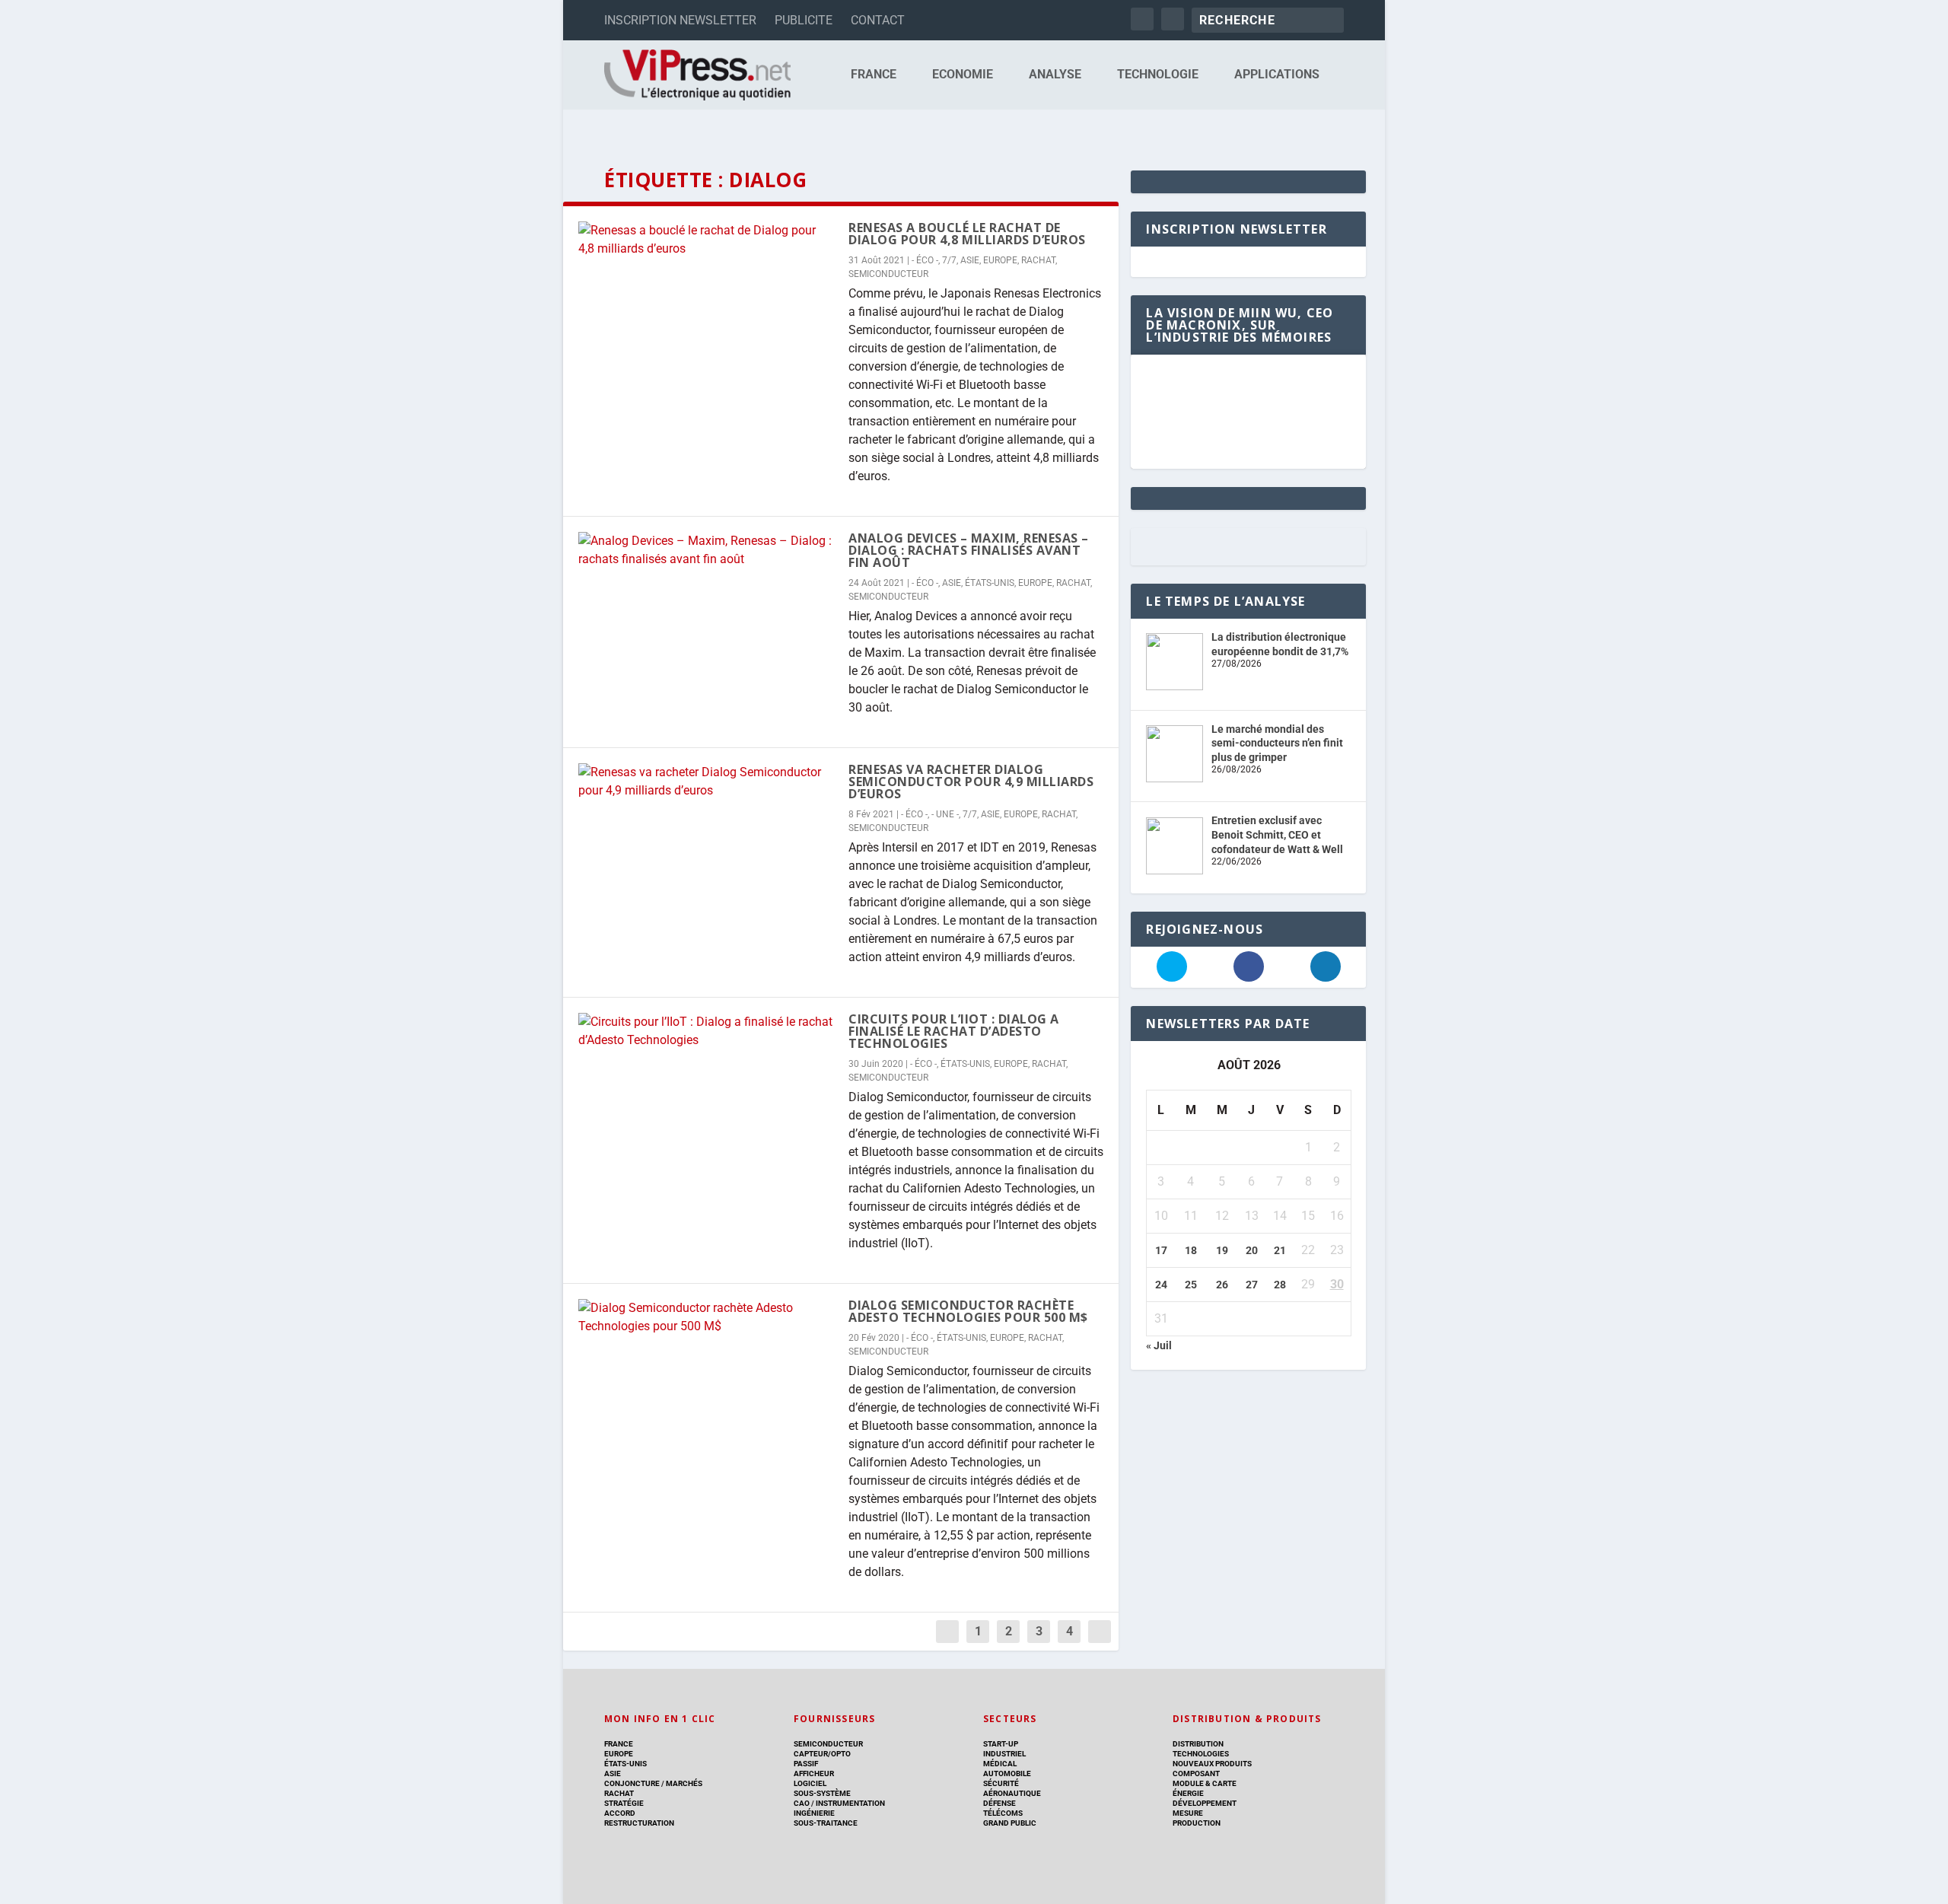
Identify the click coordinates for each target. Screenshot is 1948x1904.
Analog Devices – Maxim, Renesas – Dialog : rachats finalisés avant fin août (969, 550)
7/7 (949, 260)
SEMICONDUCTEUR (888, 274)
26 (1222, 1285)
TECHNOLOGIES (1201, 1754)
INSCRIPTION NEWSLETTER (680, 20)
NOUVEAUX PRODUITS (1212, 1764)
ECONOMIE (963, 75)
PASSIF (806, 1764)
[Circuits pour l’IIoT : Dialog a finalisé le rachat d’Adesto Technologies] (706, 1031)
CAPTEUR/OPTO (822, 1754)
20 (1252, 1250)
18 (1191, 1250)
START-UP (1001, 1744)
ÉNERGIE (1188, 1793)
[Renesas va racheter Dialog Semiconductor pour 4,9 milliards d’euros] (706, 782)
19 (1222, 1250)
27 (1252, 1285)
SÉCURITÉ (1001, 1783)
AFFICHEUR (814, 1773)
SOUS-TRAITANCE (826, 1823)
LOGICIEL (810, 1783)
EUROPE (1000, 260)
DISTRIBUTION (1198, 1744)
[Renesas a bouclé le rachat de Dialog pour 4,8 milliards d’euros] (706, 240)
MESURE (1188, 1813)
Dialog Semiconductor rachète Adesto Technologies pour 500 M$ (968, 1311)
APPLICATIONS (1277, 75)
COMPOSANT (1196, 1773)
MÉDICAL (1000, 1764)
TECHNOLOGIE (1158, 75)
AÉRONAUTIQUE (1012, 1793)
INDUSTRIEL (1004, 1754)
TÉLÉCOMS (1003, 1813)
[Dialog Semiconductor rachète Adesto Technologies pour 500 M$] (706, 1317)
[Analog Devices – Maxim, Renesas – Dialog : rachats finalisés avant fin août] (706, 550)
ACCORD (620, 1813)
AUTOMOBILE (1007, 1773)
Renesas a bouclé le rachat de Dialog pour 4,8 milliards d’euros (967, 234)
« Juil (1159, 1345)
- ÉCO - (925, 260)
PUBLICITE (804, 20)
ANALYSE (1055, 75)
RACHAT (1038, 260)
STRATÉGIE (624, 1803)
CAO (802, 1803)
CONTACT (878, 20)
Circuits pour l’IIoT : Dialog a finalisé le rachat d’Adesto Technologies (954, 1031)
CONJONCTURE (632, 1783)
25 (1191, 1285)
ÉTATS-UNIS (990, 583)
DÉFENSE (999, 1803)
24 (1161, 1285)
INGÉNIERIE (814, 1813)
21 (1280, 1250)
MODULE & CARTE (1205, 1783)
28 (1280, 1285)
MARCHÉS (684, 1783)
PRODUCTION (1197, 1823)
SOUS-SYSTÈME (822, 1793)
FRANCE (874, 75)
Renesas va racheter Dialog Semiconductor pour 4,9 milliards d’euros (971, 782)
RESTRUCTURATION (639, 1823)
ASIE (970, 260)
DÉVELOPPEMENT (1205, 1803)
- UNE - (945, 814)
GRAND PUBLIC (1010, 1823)
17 (1161, 1250)
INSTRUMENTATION (850, 1803)
